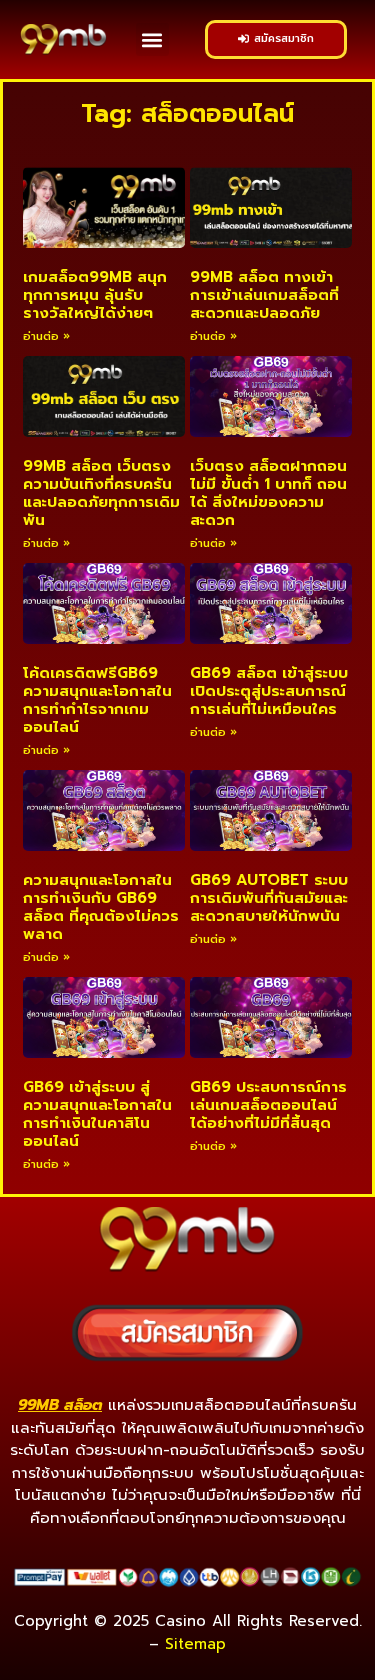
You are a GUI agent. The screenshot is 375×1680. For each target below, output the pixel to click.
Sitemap (195, 1644)
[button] (152, 39)
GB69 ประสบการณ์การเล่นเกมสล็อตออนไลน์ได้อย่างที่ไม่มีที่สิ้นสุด (268, 1105)
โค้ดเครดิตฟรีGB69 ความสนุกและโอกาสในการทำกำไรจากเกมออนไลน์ (97, 700)
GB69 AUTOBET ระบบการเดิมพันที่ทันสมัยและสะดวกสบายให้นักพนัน (269, 898)
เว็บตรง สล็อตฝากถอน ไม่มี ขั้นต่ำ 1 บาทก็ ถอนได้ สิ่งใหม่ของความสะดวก (268, 493)
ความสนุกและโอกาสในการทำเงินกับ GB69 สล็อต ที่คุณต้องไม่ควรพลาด (101, 907)
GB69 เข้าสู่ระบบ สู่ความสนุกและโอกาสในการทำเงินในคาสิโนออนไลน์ (97, 1114)
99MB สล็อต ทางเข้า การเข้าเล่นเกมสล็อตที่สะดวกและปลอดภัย (264, 295)
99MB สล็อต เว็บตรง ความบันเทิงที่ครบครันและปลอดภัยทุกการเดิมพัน (101, 493)
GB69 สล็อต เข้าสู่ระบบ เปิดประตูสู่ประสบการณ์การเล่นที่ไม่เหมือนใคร (269, 691)
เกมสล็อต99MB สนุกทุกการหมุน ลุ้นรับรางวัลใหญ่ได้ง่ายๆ (95, 295)
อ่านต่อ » (46, 336)
